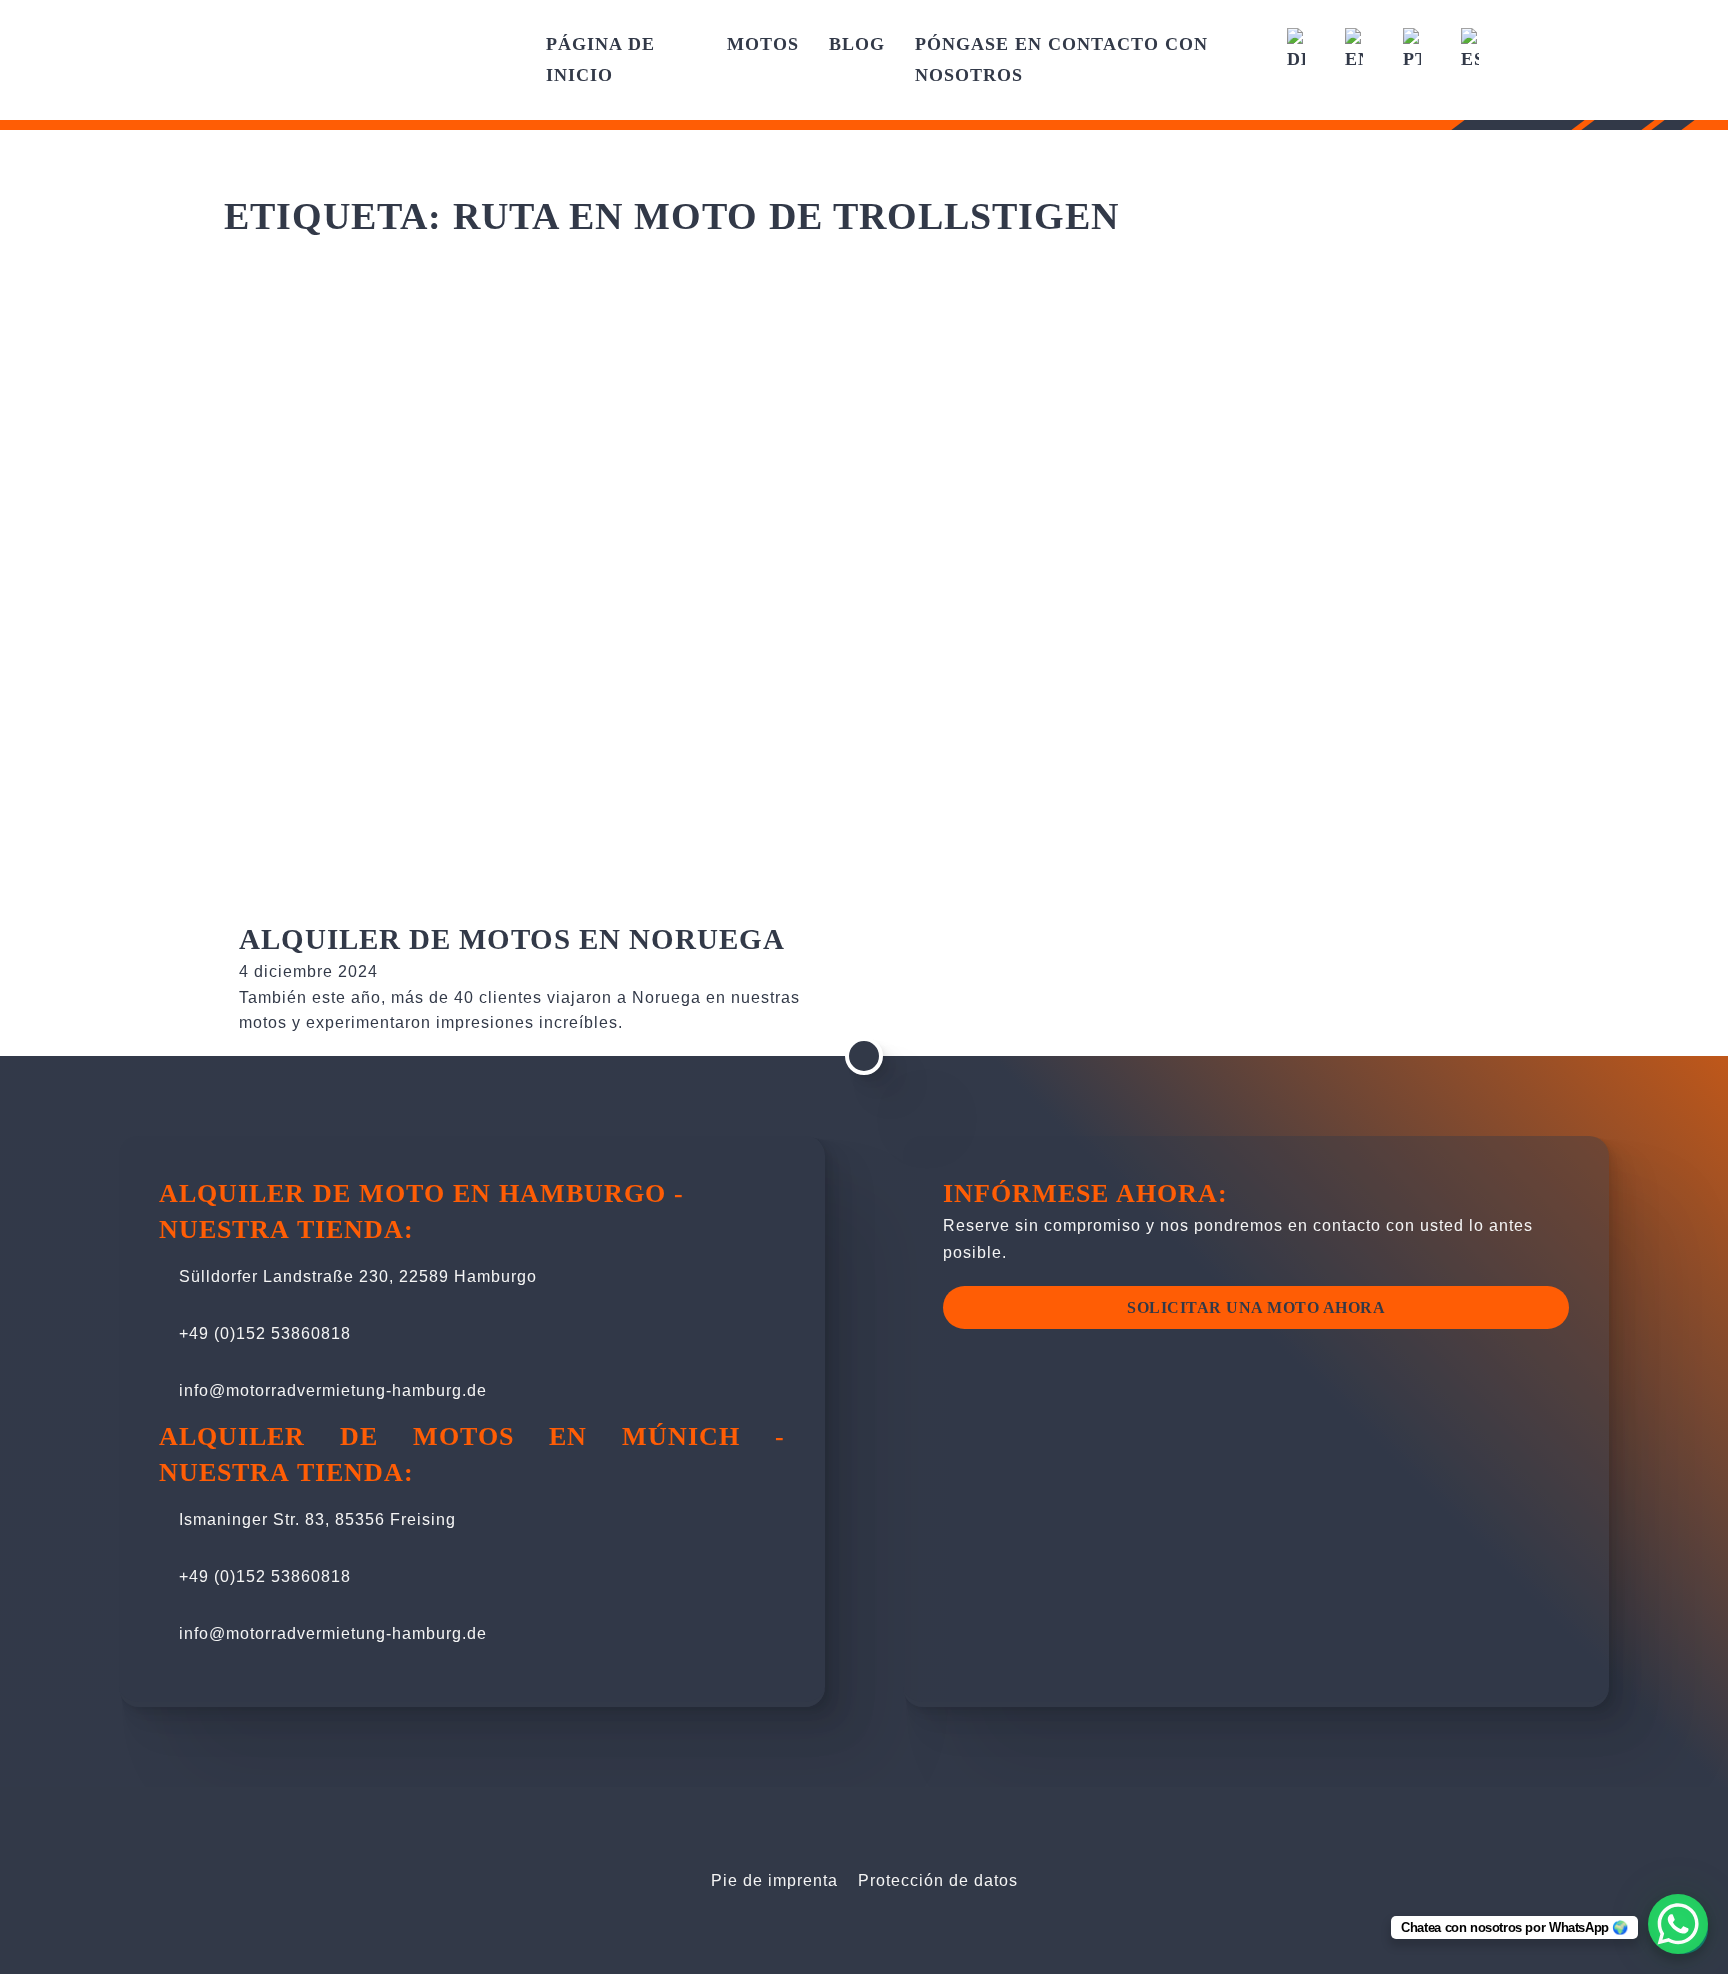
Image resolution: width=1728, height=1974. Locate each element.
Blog (857, 44)
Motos (763, 44)
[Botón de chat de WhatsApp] (1678, 1924)
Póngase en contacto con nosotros (1061, 59)
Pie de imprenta (774, 1880)
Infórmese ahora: (1085, 1193)
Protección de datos (938, 1880)
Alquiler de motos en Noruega (512, 939)
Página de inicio (600, 59)
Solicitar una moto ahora (1256, 1307)
